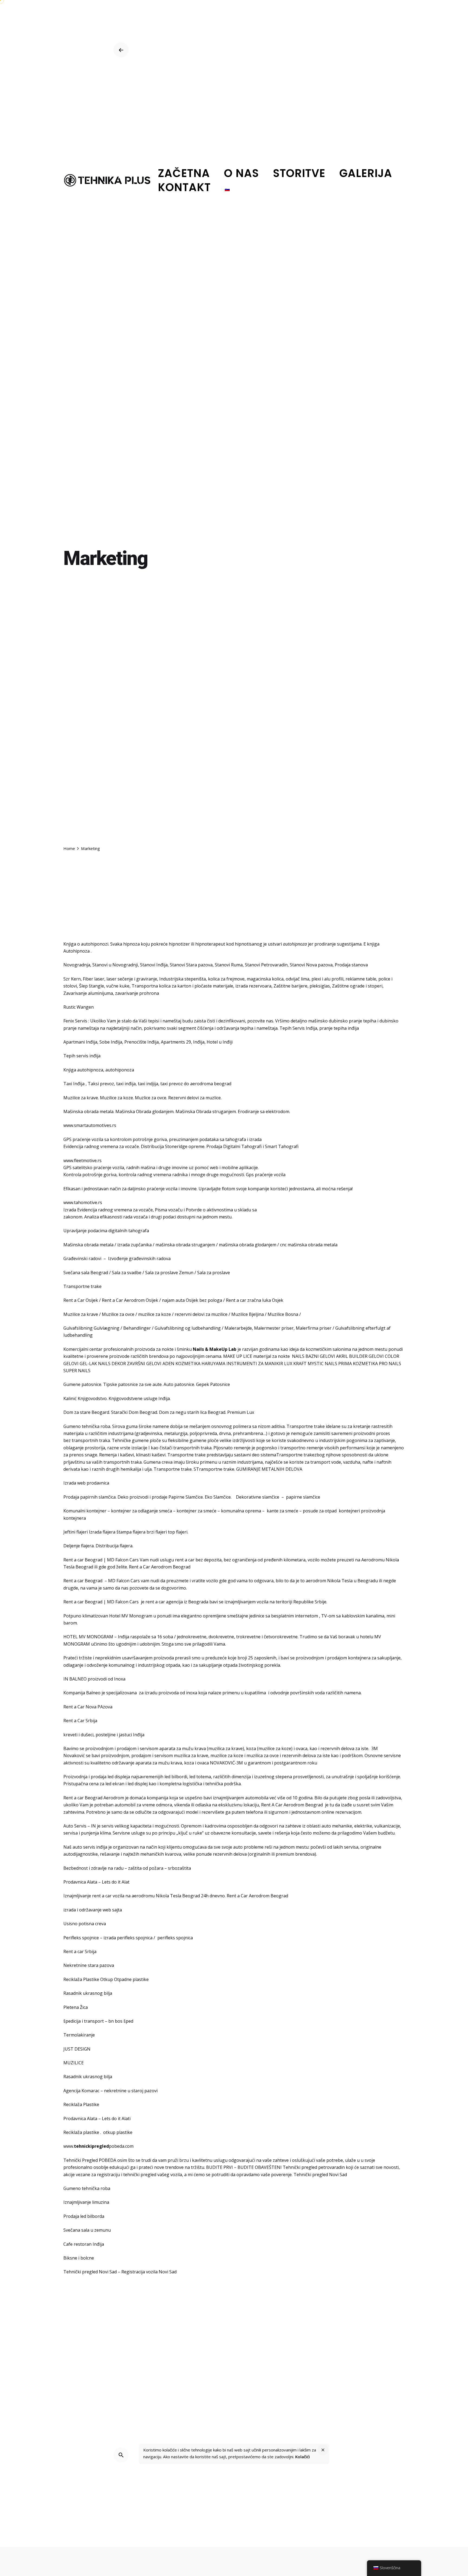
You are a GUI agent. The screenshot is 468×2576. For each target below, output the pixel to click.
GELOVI (376, 1356)
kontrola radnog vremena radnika (153, 1175)
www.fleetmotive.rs (82, 1160)
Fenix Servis (75, 1021)
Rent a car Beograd (83, 1560)
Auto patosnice (179, 1384)
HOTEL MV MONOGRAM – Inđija (96, 1637)
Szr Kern (72, 979)
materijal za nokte (272, 1356)
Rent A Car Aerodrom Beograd (292, 1805)
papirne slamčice (303, 1497)
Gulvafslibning (78, 1328)
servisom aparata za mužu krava (173, 1748)
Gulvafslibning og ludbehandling (188, 1328)
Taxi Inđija (74, 1084)
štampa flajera (131, 1532)
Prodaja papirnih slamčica (90, 1497)
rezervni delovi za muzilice (201, 1314)
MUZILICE (74, 2063)
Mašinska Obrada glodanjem (144, 1112)
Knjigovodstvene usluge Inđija (139, 1398)
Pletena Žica (76, 2007)
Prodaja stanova (351, 965)
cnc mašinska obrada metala (309, 1245)
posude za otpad (320, 1511)
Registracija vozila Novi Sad (149, 2272)
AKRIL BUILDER (352, 1356)
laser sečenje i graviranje (131, 979)
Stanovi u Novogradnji (115, 965)
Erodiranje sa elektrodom (264, 1112)
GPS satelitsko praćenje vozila (94, 1168)
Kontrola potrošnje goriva (90, 1175)
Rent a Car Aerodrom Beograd (160, 1567)
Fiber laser (94, 979)
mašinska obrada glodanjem (248, 1245)
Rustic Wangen (79, 1007)
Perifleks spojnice (81, 1938)
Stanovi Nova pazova (311, 965)
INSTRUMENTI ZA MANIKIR (255, 1364)
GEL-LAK (88, 1364)
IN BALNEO (75, 1679)
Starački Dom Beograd (134, 1412)
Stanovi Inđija (154, 965)
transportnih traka (91, 1440)
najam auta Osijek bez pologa (192, 1300)
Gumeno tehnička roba (87, 1426)
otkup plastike (118, 2132)
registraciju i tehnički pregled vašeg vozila (139, 2175)
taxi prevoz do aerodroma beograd (196, 1084)
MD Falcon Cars (123, 1560)
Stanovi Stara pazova (191, 965)
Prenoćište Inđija (142, 1042)
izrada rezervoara (253, 986)
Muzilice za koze (116, 1098)
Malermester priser (274, 1328)
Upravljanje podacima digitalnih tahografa (106, 1231)
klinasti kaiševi (151, 1455)
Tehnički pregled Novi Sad (320, 2175)
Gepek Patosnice (213, 1384)
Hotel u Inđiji (220, 1042)
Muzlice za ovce (151, 1098)
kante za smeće (282, 1511)
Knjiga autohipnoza (83, 1070)
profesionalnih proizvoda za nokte (139, 1349)
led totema (200, 1777)
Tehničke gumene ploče (136, 1440)
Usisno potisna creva (85, 1924)
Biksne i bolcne (79, 2258)
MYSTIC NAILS (322, 1364)
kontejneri (349, 1511)
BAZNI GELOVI (320, 1356)
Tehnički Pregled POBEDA (90, 2160)
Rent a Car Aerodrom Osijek (130, 1300)
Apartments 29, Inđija (183, 1042)
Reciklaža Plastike (81, 1979)
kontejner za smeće (196, 1511)
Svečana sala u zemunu (87, 2230)
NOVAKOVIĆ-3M (226, 1763)
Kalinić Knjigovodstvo (85, 1398)
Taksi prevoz (101, 1084)
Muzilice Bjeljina (248, 1314)
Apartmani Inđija (80, 1042)
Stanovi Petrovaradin (266, 965)
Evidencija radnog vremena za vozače (101, 1146)
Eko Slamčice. (218, 1497)
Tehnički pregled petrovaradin (314, 2167)
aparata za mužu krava (159, 1763)
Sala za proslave (214, 1273)
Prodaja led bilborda (84, 2216)
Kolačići (303, 2456)
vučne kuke (118, 986)
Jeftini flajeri (76, 1532)
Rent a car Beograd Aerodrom (94, 1798)
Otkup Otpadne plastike (124, 1979)
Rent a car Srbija (80, 1951)
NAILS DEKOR (112, 1364)
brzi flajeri (157, 1532)
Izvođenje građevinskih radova (139, 1258)
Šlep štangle (92, 986)
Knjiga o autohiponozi (86, 944)
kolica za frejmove (226, 979)
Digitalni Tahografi (242, 1146)
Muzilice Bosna (283, 1314)
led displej (138, 1784)
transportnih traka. (193, 1448)
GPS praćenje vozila (83, 1139)
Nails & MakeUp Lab (215, 1349)
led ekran (115, 1784)
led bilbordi (176, 1777)
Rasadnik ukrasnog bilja (88, 1993)
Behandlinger (137, 1328)
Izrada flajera (102, 1532)
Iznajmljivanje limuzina (86, 2202)
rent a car (185, 1560)
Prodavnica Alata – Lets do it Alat (96, 1882)
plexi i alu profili (327, 979)
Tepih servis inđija (82, 1056)
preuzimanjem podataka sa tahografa (207, 1139)
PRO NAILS (390, 1364)
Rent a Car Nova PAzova (88, 1707)
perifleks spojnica (175, 1938)
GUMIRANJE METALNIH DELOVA (269, 1469)
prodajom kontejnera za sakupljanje (364, 1658)
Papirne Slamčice (186, 1497)
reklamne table (361, 979)
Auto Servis (75, 1826)
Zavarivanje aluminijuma (88, 993)
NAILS (298, 1356)
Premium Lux (241, 1412)
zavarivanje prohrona (137, 993)
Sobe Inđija (111, 1042)
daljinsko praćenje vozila (152, 1189)
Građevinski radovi (82, 1258)
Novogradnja (77, 965)
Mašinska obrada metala (88, 1112)
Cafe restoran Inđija (84, 2244)
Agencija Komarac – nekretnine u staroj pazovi (110, 2091)
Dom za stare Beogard (86, 1412)
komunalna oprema (241, 1511)
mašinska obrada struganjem (185, 1245)
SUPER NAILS (77, 1371)
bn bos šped (121, 2021)
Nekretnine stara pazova (89, 1965)
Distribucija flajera (114, 1546)
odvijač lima (298, 979)
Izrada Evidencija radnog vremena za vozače (108, 1210)
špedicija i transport (84, 2021)
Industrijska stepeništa (183, 979)
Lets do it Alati (116, 2119)
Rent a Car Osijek (81, 1300)
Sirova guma (125, 1426)
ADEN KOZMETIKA (181, 1364)
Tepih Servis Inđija (298, 1028)
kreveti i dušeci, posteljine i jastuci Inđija (104, 1735)
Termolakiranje (79, 2035)
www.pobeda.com (98, 2146)
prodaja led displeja (110, 1777)
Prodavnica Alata (80, 2119)
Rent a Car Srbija (80, 1721)
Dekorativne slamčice (258, 1497)
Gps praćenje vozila (266, 1175)
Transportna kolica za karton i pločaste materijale (182, 986)
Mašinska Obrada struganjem (206, 1112)
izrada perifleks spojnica (128, 1938)
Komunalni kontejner (85, 1511)
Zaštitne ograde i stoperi (357, 986)
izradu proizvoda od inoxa (170, 1693)
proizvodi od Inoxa (107, 1679)
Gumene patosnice (82, 1384)
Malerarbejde (238, 1328)
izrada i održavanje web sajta (93, 1910)
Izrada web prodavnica (86, 1483)
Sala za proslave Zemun (169, 1273)
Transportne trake (82, 1286)
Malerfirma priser (314, 1328)
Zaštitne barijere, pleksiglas (302, 986)
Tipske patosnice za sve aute (132, 1384)
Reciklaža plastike (81, 2132)
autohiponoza (120, 1070)
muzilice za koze (155, 1314)
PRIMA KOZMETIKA (358, 1364)
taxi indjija (148, 1084)
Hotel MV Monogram (131, 1616)
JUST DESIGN (77, 2049)
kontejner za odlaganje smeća (142, 1511)
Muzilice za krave (81, 1098)
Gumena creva (158, 1462)
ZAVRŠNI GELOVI (144, 1364)
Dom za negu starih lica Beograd (192, 1412)
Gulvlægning (107, 1328)
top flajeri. (178, 1532)
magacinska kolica (265, 979)
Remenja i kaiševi (116, 1455)
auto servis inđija (90, 1847)
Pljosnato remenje (232, 1448)
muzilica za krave (225, 1748)
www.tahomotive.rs (83, 1202)
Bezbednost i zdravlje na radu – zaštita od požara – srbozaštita (127, 1868)
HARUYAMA (213, 1364)
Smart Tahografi (282, 1146)
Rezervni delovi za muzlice (194, 1098)
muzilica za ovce (263, 1756)
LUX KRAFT (295, 1364)
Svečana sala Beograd (86, 1273)
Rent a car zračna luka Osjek (255, 1300)
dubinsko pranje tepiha (352, 1021)
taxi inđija (126, 1084)
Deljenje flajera (79, 1546)
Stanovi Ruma (229, 965)
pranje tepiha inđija (339, 1028)
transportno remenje (302, 1448)
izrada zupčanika (134, 1245)
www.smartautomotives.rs (90, 1125)
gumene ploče (204, 1440)
